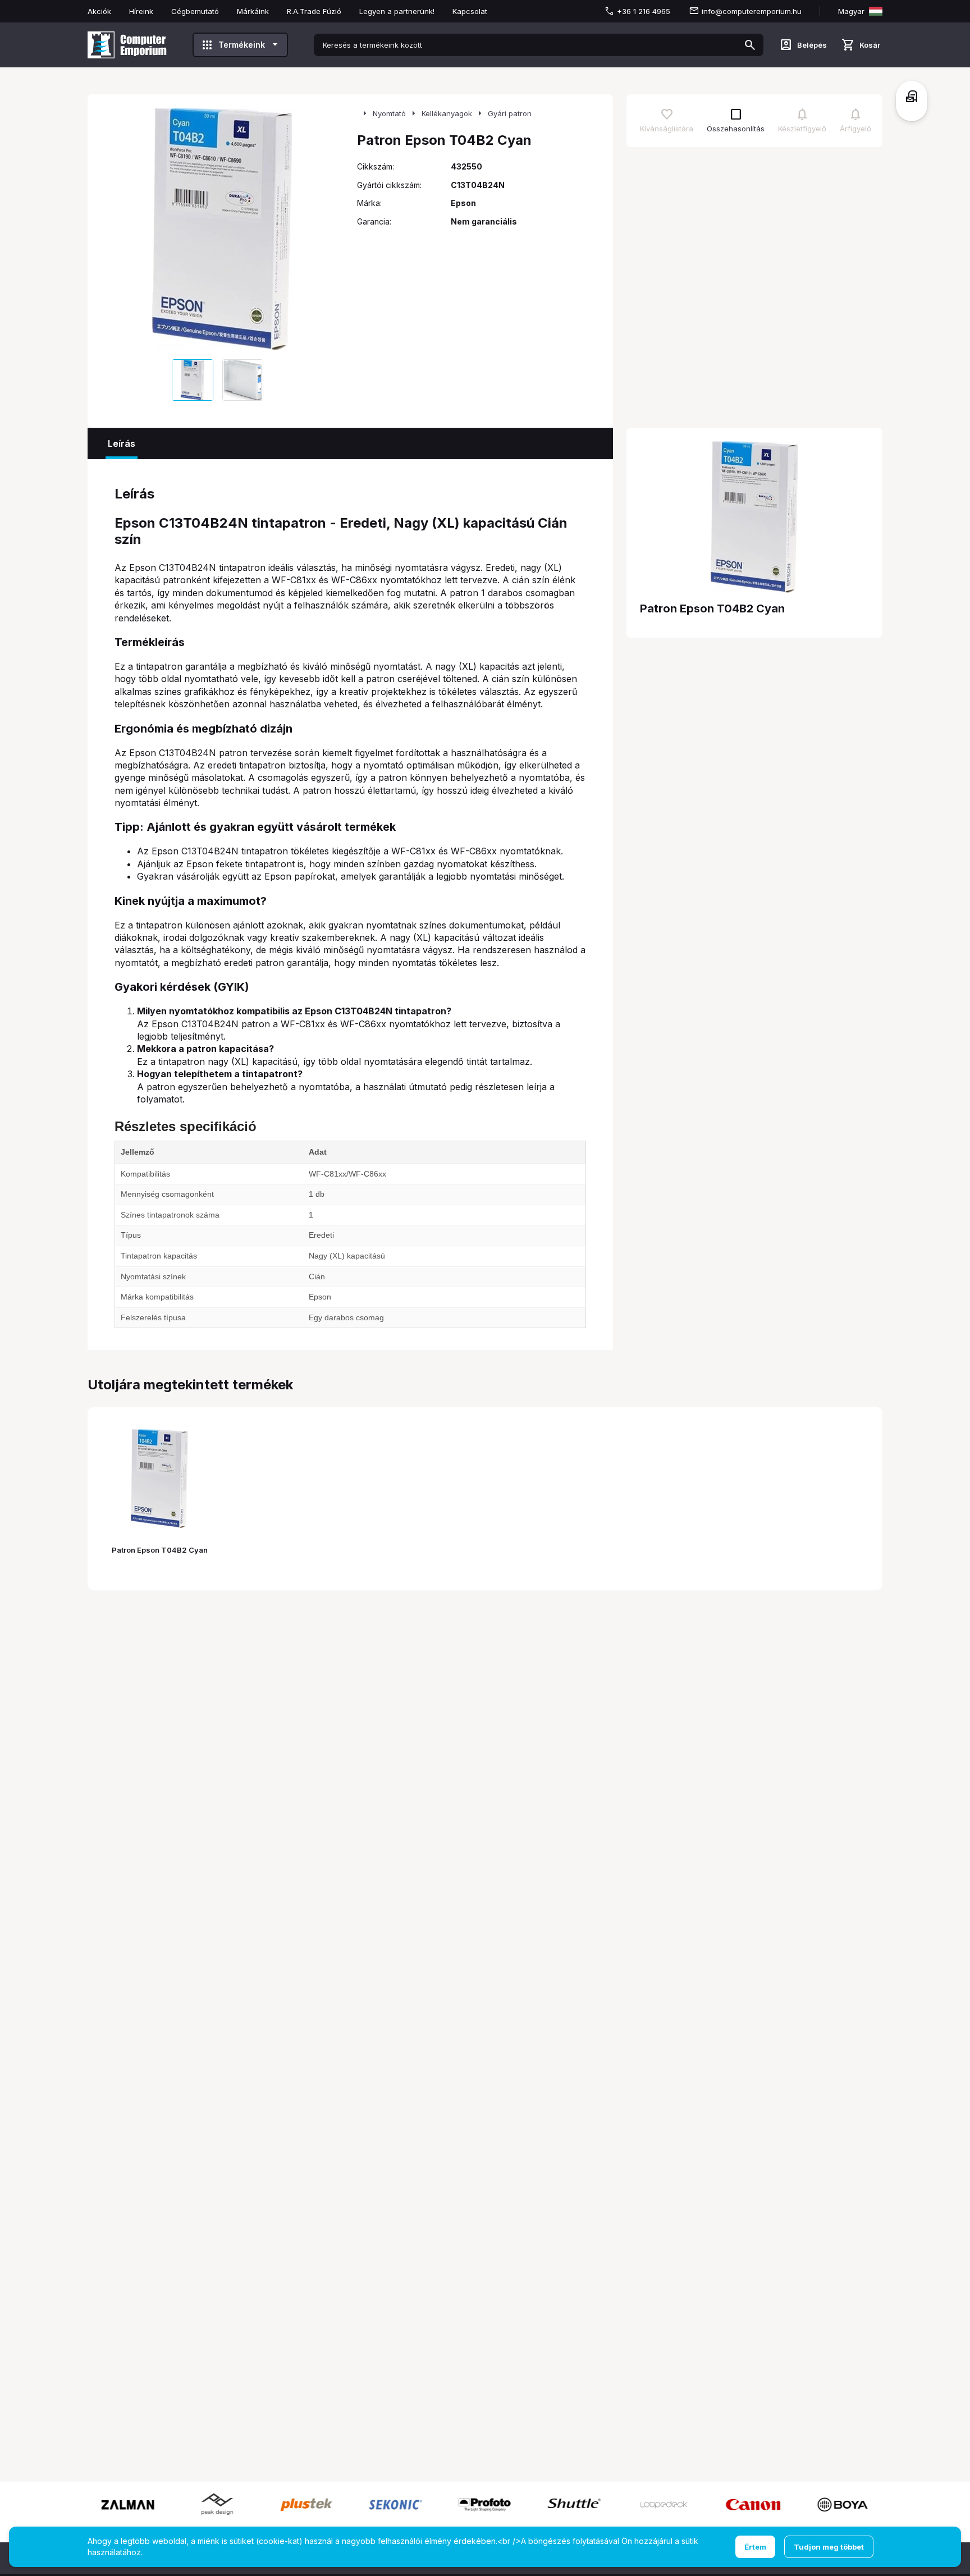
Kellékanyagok (447, 113)
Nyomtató (389, 113)
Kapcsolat (470, 11)
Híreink (141, 11)
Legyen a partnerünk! (397, 11)
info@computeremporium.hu (752, 11)
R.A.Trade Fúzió (314, 11)
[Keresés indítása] (750, 45)
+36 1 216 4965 (644, 11)
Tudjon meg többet (829, 2547)
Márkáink (253, 11)
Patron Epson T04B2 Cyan (160, 1550)
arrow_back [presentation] (112, 229)
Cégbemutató (195, 11)
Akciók (99, 11)
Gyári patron (510, 113)
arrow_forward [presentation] (332, 229)
